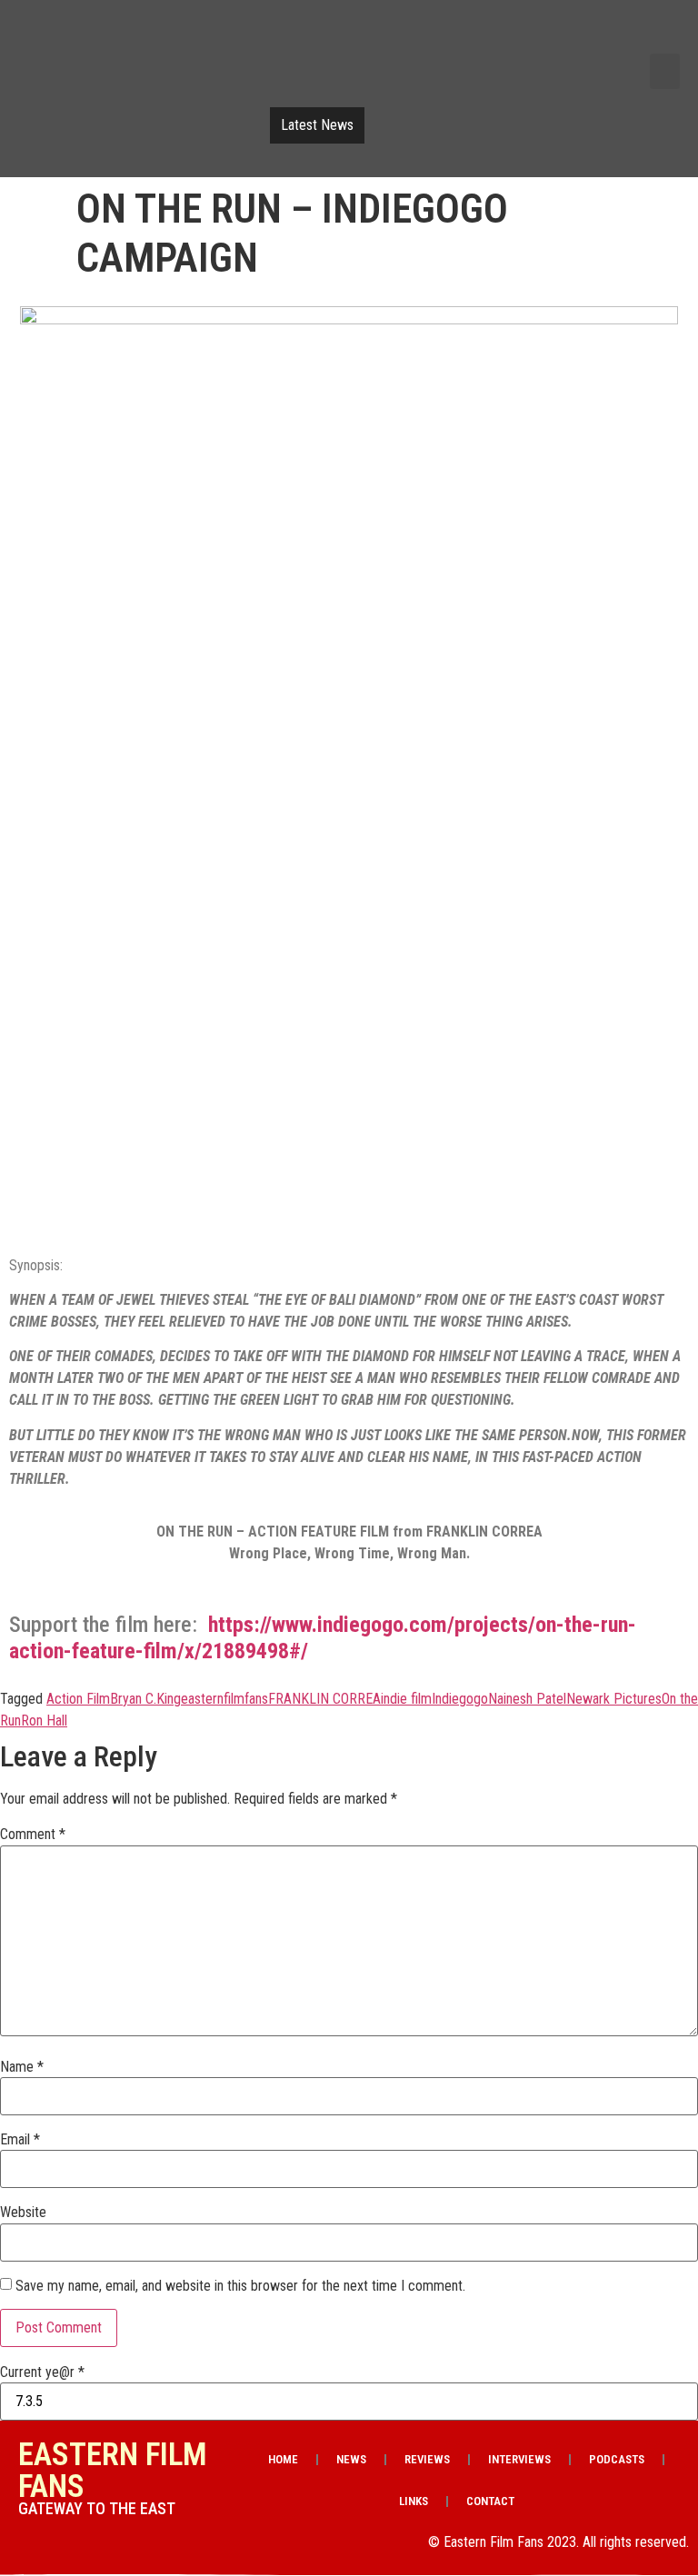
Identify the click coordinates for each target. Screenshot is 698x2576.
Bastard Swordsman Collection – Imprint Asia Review (516, 112)
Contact (490, 2501)
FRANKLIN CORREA (324, 1699)
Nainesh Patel (527, 1699)
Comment (33, 1835)
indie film (406, 1699)
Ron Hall (44, 1721)
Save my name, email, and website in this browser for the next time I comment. (240, 2286)
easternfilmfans (224, 1699)
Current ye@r (42, 2372)
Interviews (519, 2459)
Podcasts (617, 2459)
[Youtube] (617, 35)
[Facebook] (524, 35)
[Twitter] (571, 35)
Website (23, 2213)
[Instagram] (663, 35)
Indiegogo (460, 1699)
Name (22, 2067)
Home (283, 2459)
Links (414, 2501)
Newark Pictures (614, 1699)
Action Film (78, 1699)
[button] (665, 71)
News (351, 2459)
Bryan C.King (145, 1699)
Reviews (427, 2459)
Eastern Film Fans (113, 2471)
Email (20, 2140)
